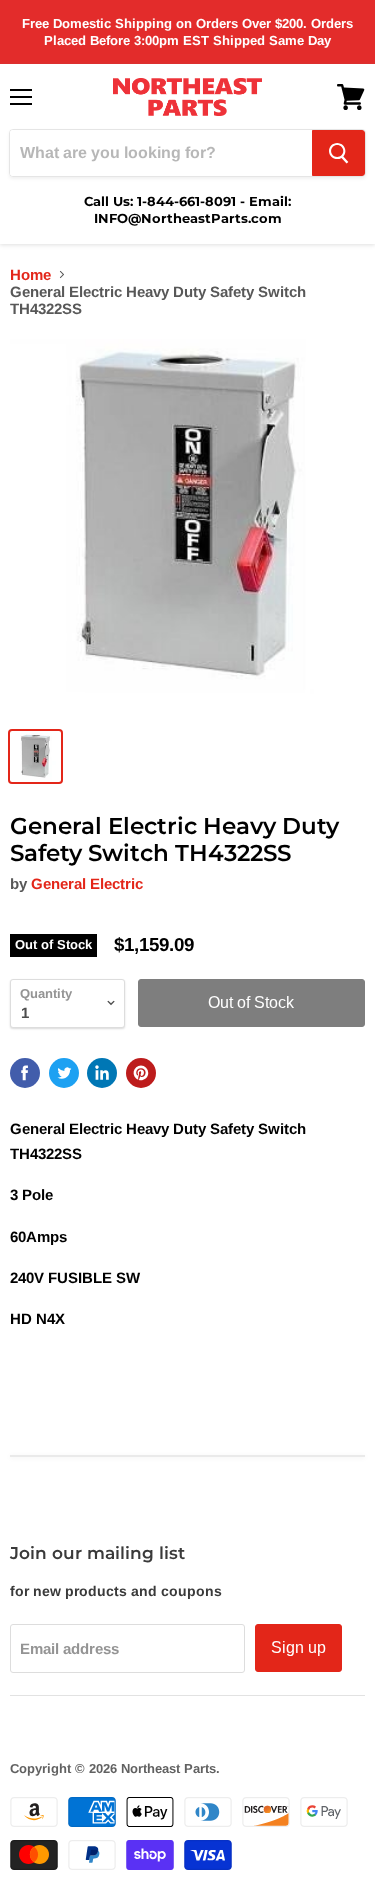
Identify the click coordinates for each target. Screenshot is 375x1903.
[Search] (338, 153)
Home (30, 274)
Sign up (298, 1647)
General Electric (87, 883)
